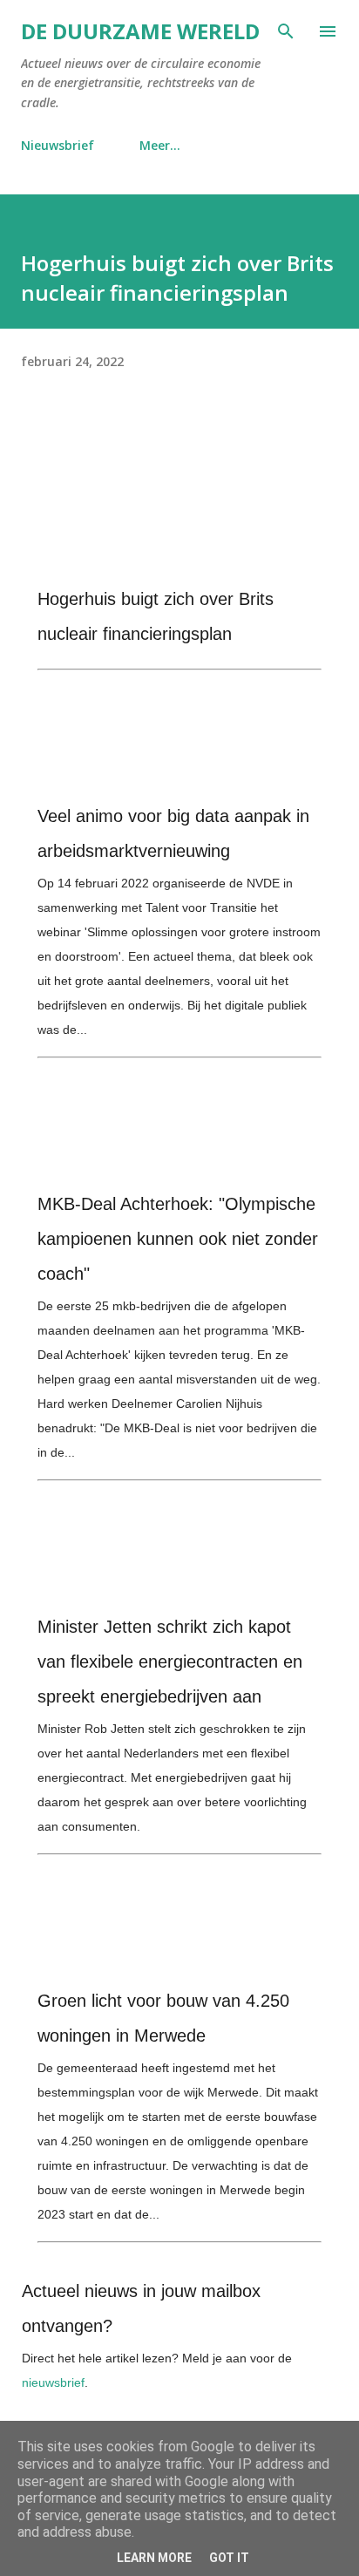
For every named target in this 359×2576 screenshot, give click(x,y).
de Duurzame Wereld (140, 31)
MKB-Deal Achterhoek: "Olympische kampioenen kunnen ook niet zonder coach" (178, 1239)
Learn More (154, 2558)
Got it (229, 2558)
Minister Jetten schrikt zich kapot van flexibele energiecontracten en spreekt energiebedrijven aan (170, 1662)
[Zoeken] (286, 31)
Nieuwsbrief (58, 145)
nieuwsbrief (53, 2382)
